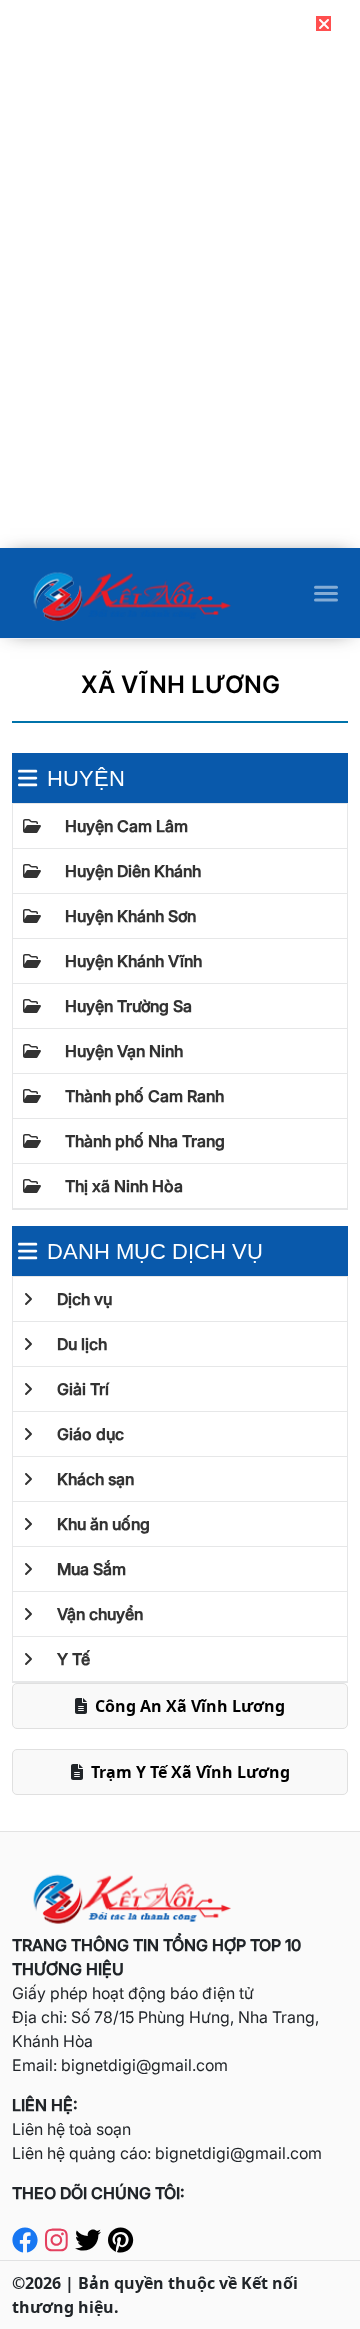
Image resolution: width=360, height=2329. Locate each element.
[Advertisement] (180, 407)
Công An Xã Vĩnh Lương (190, 1706)
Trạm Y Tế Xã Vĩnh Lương (190, 1772)
